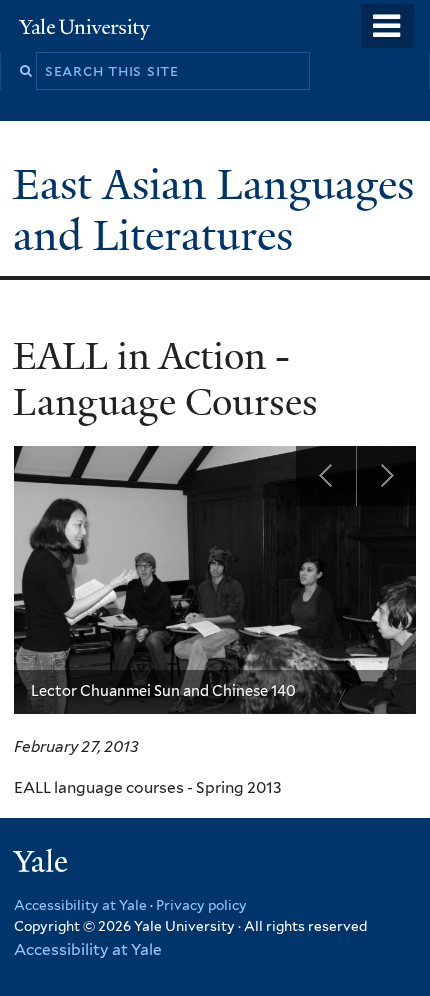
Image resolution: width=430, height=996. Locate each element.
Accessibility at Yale (80, 905)
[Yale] (43, 864)
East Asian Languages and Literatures (213, 209)
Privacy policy (201, 905)
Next (386, 476)
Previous (326, 476)
